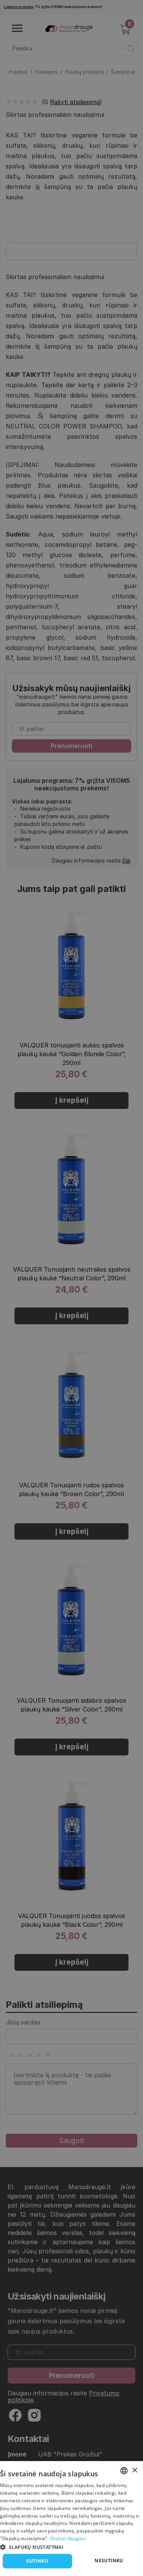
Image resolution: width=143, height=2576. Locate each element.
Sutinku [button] (37, 2561)
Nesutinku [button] (109, 2561)
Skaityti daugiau (68, 2538)
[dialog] (71, 2519)
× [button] (134, 2470)
